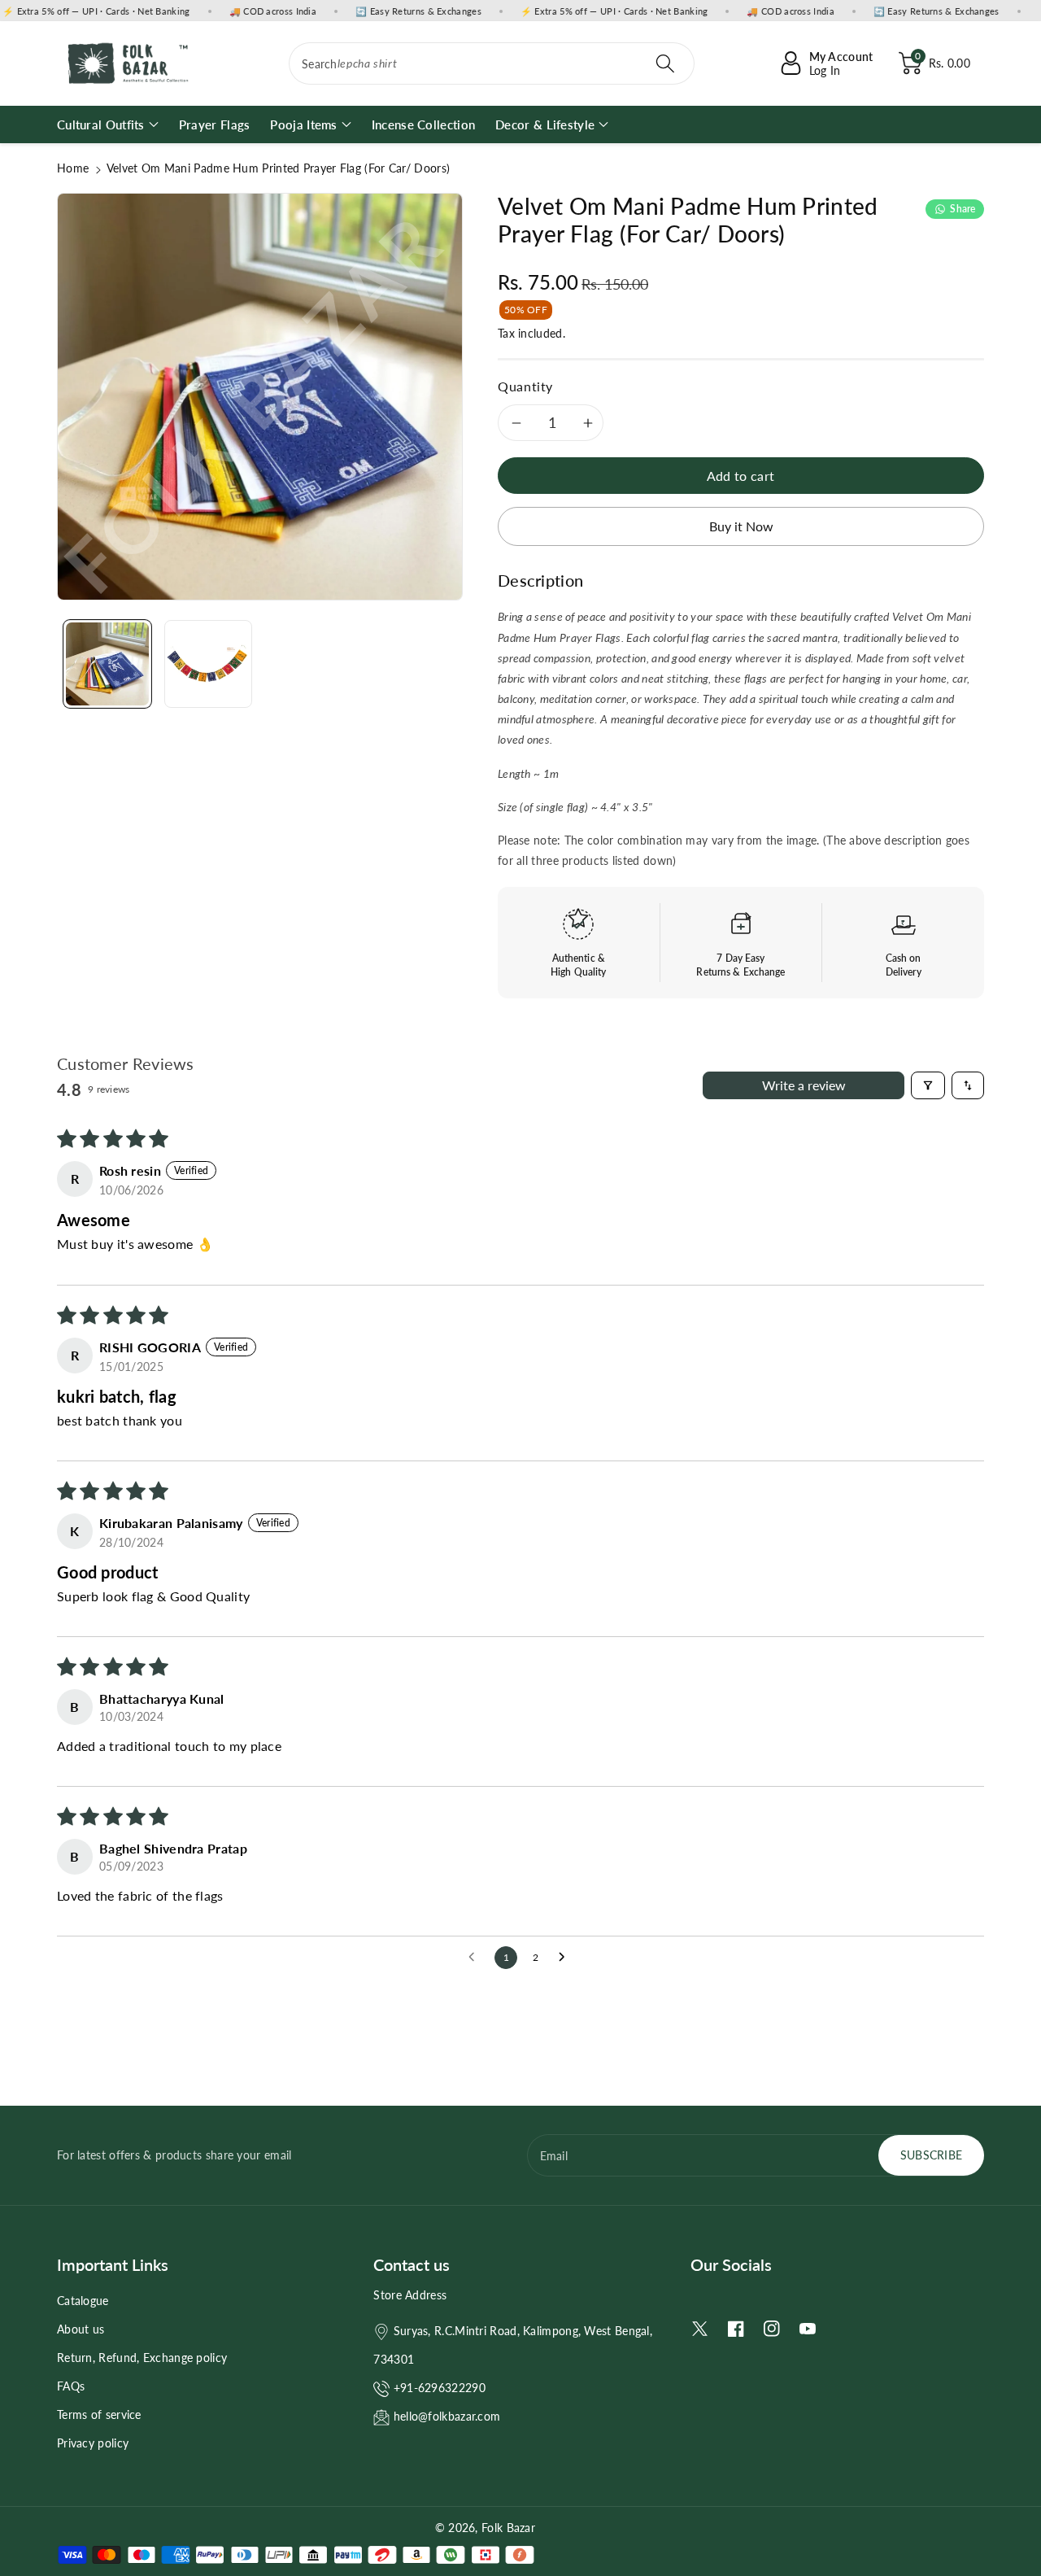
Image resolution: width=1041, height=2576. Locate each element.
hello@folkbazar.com (447, 2416)
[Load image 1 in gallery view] (107, 664)
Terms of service (99, 2414)
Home (73, 168)
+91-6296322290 (440, 2388)
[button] (934, 63)
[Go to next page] (566, 1958)
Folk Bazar (508, 2528)
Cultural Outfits (101, 124)
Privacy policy (93, 2443)
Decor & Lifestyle (545, 124)
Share (963, 209)
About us (81, 2329)
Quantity (525, 386)
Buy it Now (741, 526)
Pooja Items (303, 124)
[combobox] (492, 63)
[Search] (664, 63)
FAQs (71, 2386)
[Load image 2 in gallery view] (208, 664)
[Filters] (928, 1085)
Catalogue (83, 2301)
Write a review (804, 1085)
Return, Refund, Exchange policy (142, 2358)
